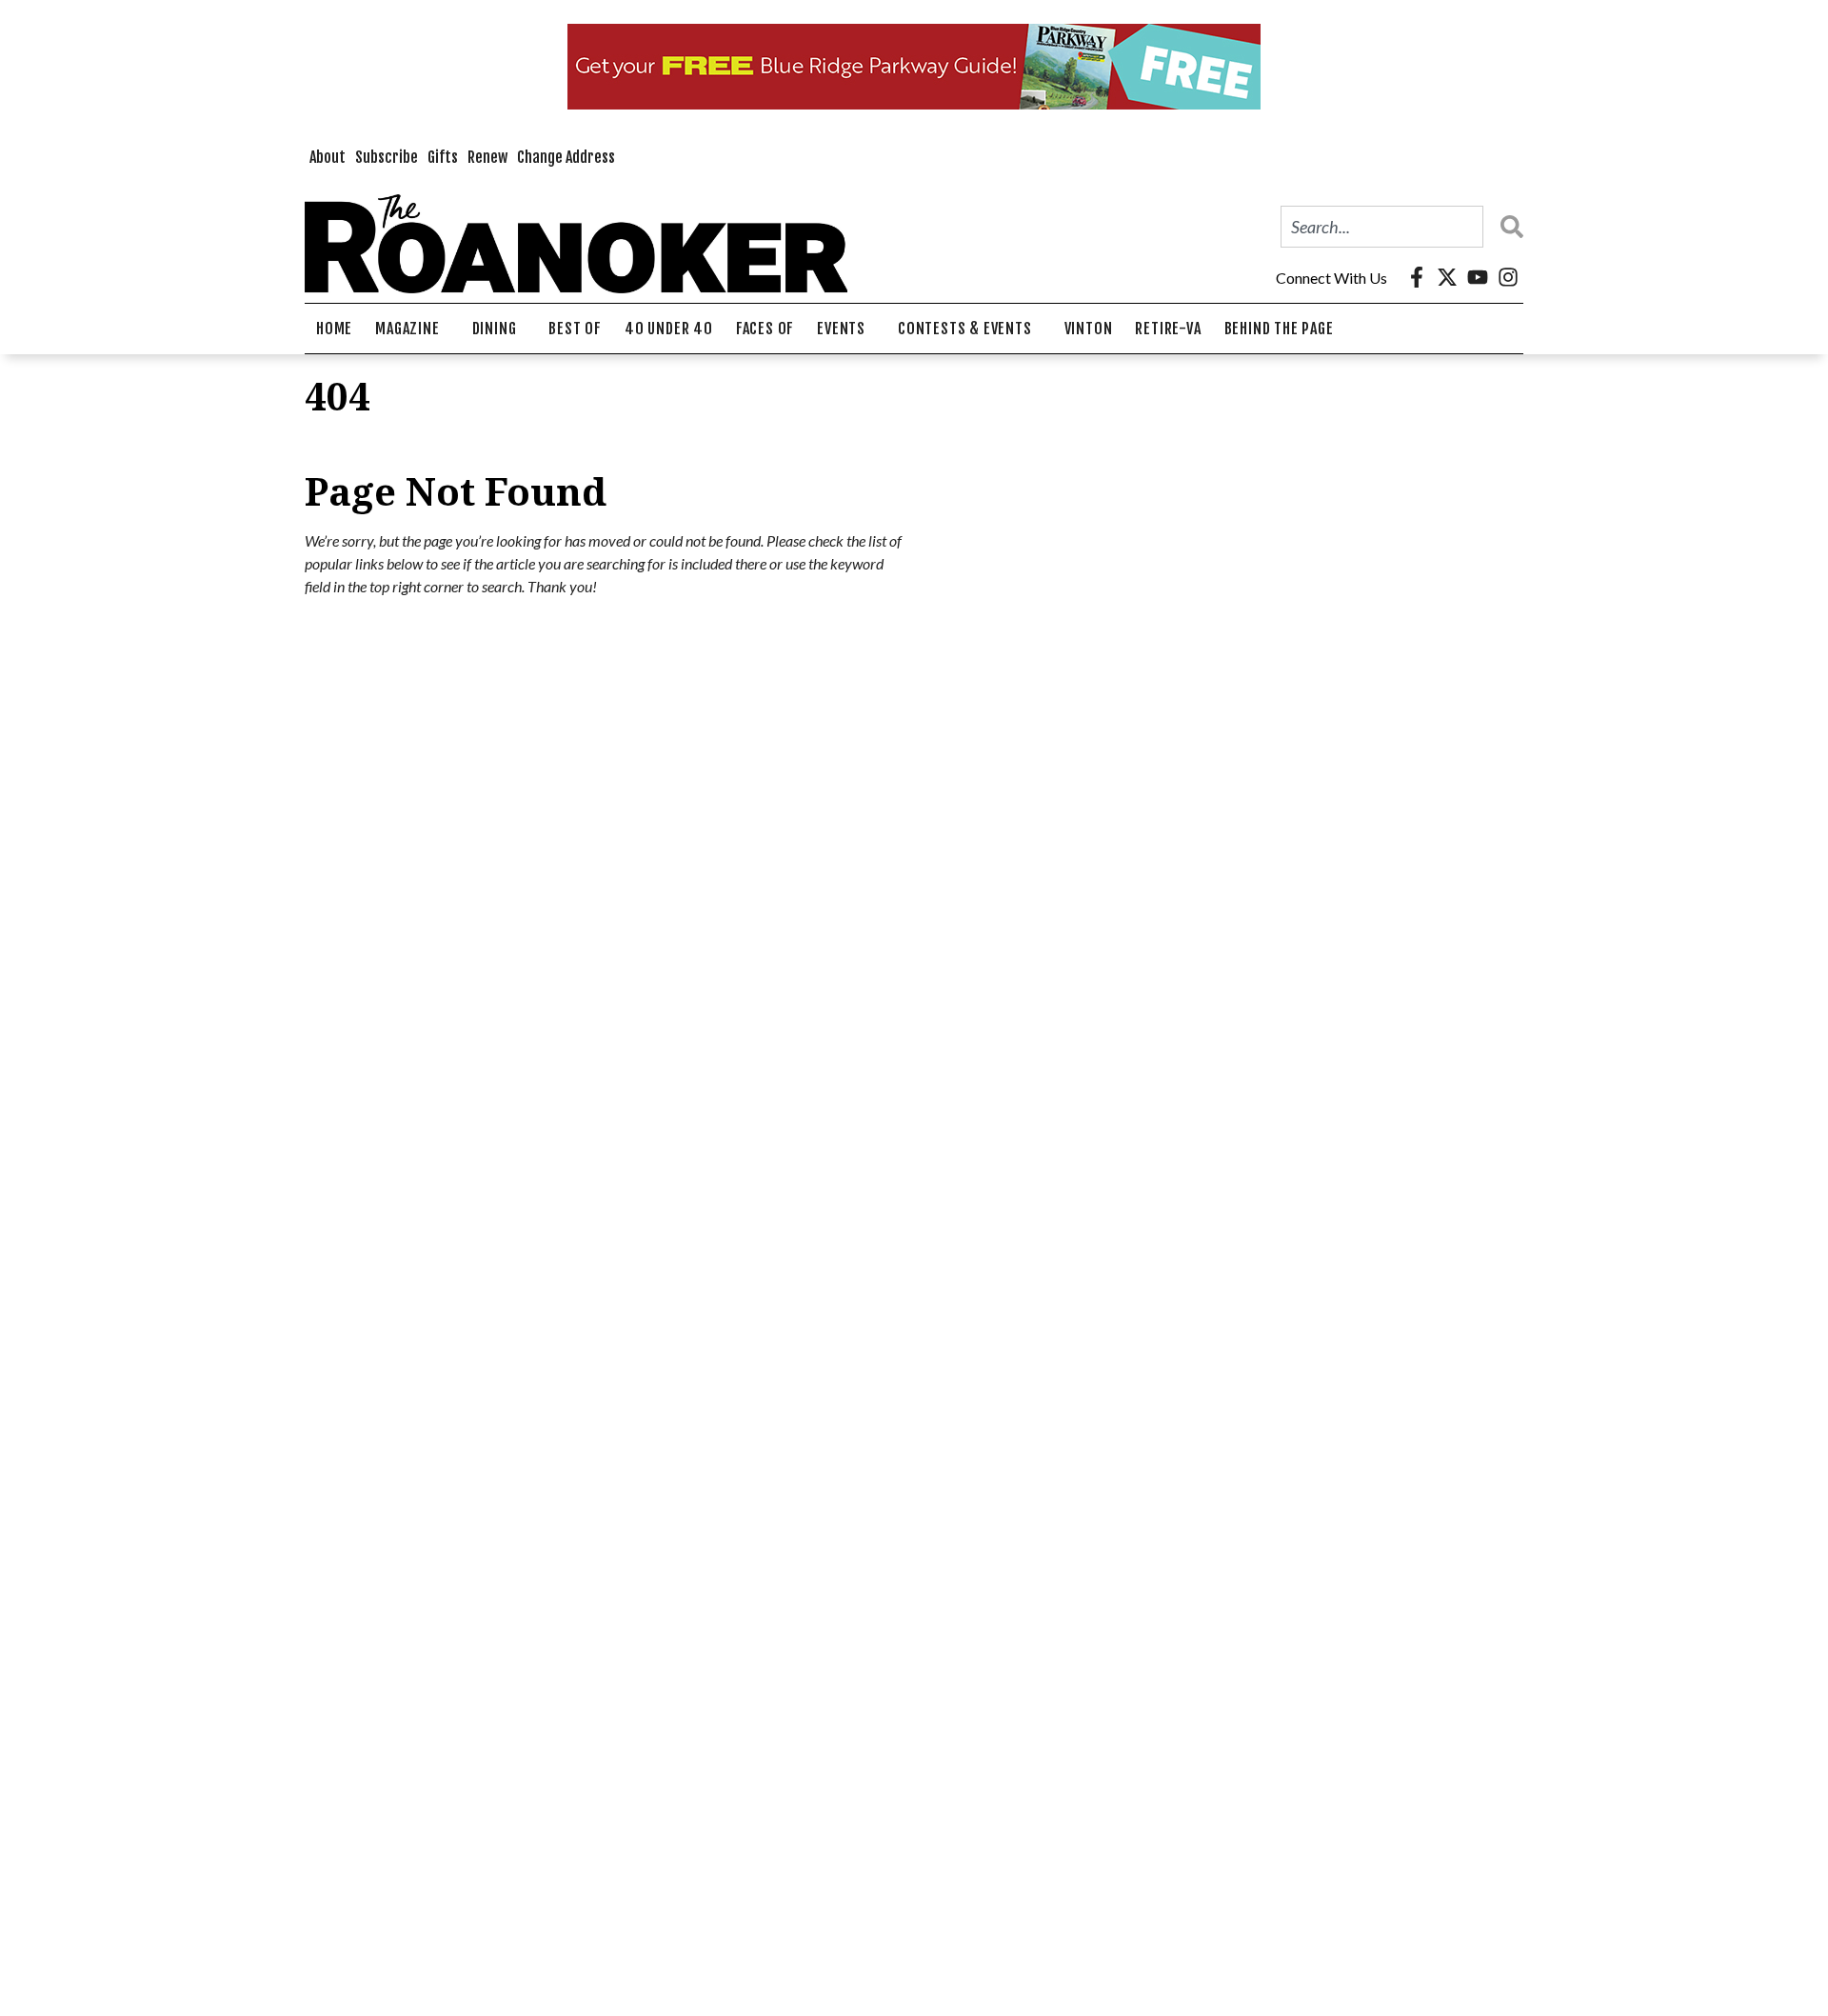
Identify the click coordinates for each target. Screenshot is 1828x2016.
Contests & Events (965, 329)
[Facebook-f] (1417, 277)
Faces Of (765, 329)
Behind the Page (1279, 329)
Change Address (566, 157)
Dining (495, 329)
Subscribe (387, 157)
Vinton (1089, 329)
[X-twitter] (1447, 277)
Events (841, 329)
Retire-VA (1168, 329)
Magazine (407, 329)
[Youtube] (1478, 277)
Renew (487, 157)
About (328, 157)
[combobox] (1382, 227)
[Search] (1507, 227)
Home (334, 329)
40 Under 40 (669, 329)
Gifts (443, 157)
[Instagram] (1508, 277)
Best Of (575, 329)
